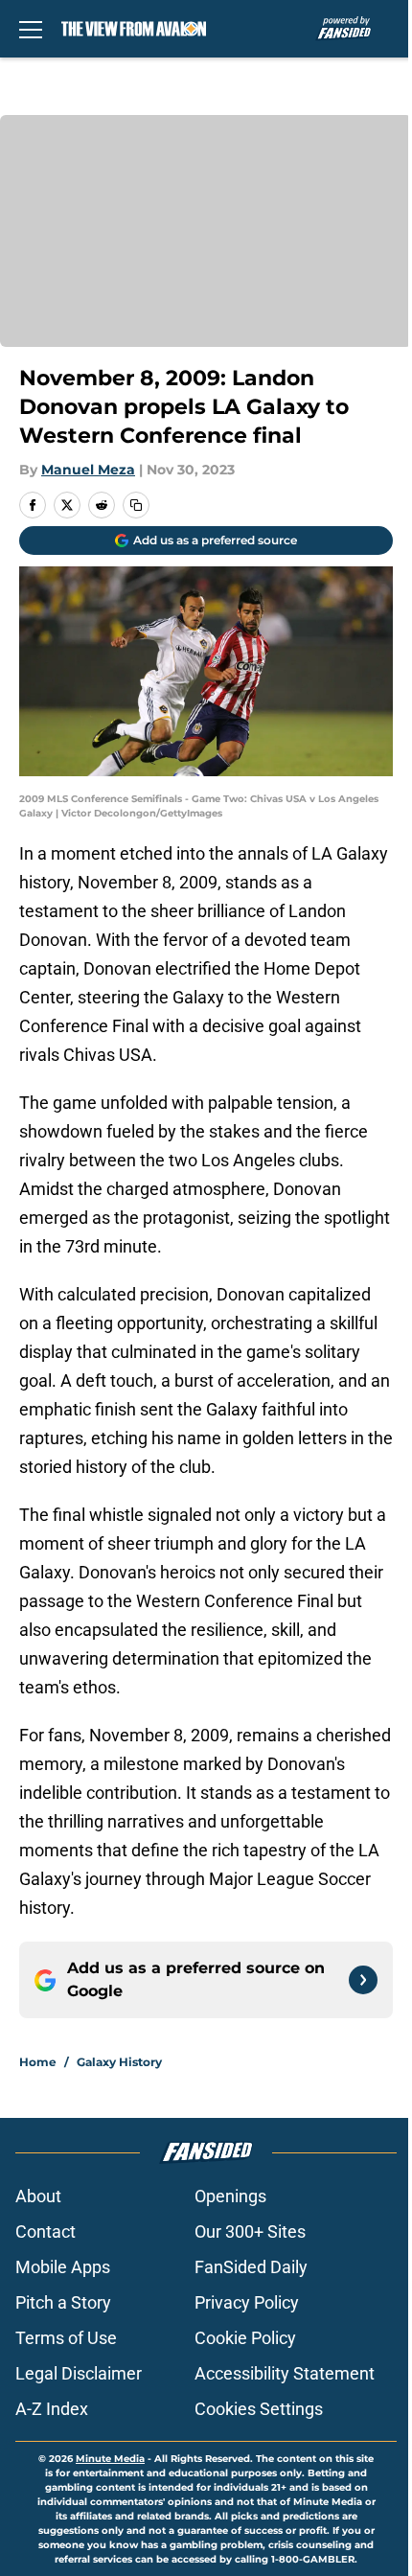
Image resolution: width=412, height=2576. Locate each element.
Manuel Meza (88, 470)
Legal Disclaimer (79, 2373)
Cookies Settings (259, 2409)
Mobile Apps (63, 2267)
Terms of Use (66, 2338)
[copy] (136, 505)
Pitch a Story (63, 2302)
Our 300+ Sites (250, 2231)
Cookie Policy (245, 2338)
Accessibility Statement (285, 2373)
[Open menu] (31, 29)
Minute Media (110, 2459)
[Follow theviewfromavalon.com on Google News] (363, 1980)
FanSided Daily (251, 2267)
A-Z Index (52, 2409)
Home (38, 2062)
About (38, 2196)
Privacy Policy (247, 2302)
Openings (230, 2196)
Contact (46, 2231)
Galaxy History (119, 2062)
